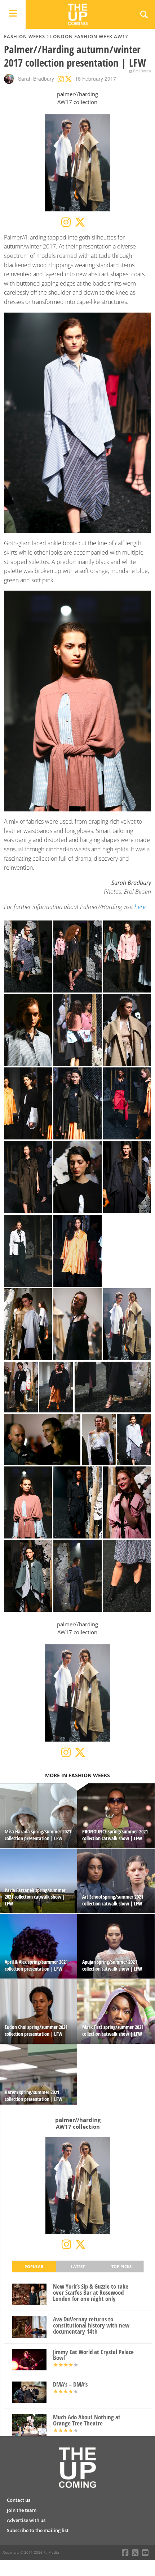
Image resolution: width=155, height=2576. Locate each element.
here (140, 907)
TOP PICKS (121, 2266)
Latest (78, 2266)
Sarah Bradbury (36, 79)
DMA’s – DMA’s (70, 2385)
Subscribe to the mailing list (38, 2530)
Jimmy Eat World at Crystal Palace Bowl (93, 2355)
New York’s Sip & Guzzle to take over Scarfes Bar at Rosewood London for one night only (91, 2293)
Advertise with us (26, 2520)
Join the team (22, 2510)
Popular (34, 2266)
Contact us (19, 2500)
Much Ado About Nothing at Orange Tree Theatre (87, 2420)
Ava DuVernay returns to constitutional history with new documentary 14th (91, 2325)
